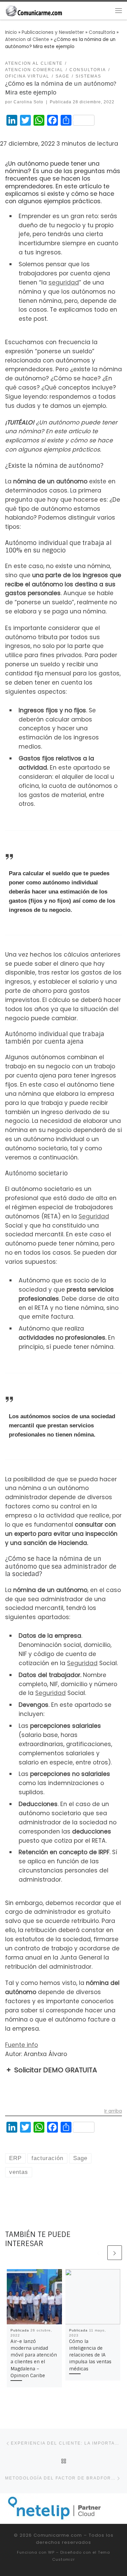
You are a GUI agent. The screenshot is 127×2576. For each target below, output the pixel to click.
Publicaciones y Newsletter (53, 32)
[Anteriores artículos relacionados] (98, 2253)
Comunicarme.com (58, 2535)
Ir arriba (113, 2112)
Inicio (11, 32)
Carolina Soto (28, 102)
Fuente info (22, 2045)
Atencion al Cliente (27, 39)
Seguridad (94, 1216)
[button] (63, 2070)
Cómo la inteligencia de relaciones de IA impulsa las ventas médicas (90, 2355)
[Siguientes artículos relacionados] (115, 2253)
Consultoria (102, 32)
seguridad (64, 282)
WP (51, 2552)
